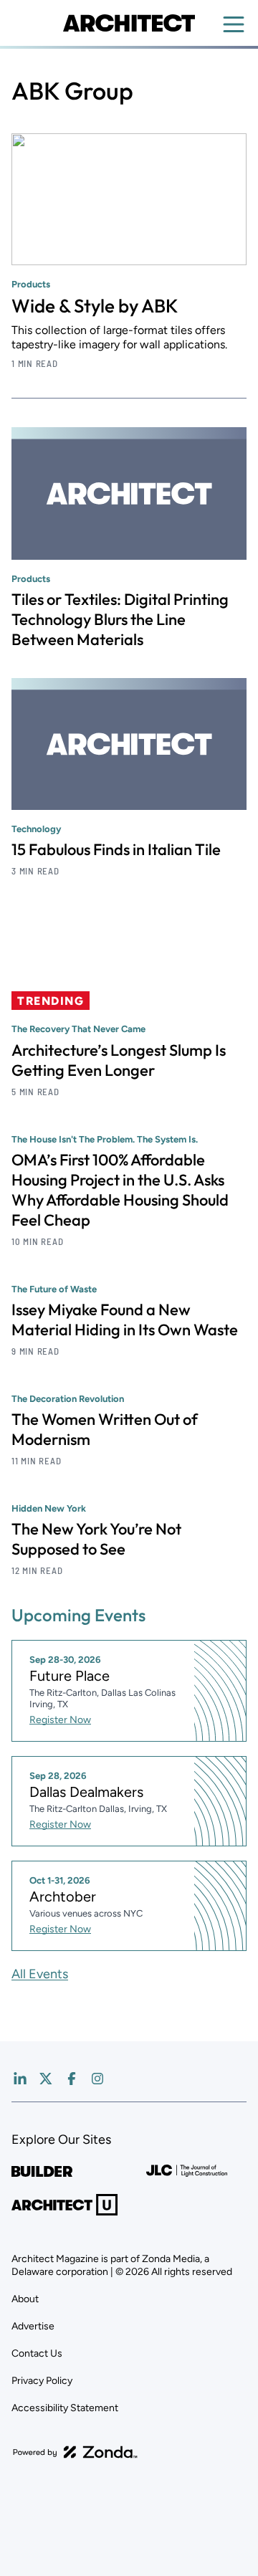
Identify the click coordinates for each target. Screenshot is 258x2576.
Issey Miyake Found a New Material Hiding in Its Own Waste (125, 1320)
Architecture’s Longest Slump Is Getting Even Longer (119, 1060)
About (25, 2299)
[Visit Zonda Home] (75, 2452)
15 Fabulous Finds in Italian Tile (116, 849)
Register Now (60, 1720)
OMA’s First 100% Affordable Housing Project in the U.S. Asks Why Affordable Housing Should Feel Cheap (120, 1190)
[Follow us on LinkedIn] (20, 2079)
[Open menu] (234, 24)
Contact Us (37, 2353)
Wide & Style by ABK (95, 306)
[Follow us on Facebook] (72, 2079)
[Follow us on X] (46, 2079)
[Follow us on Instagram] (97, 2079)
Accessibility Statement (65, 2408)
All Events (40, 1974)
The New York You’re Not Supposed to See (96, 1539)
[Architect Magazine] (129, 23)
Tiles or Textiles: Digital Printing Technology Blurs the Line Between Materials (120, 619)
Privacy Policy (42, 2381)
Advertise (33, 2326)
